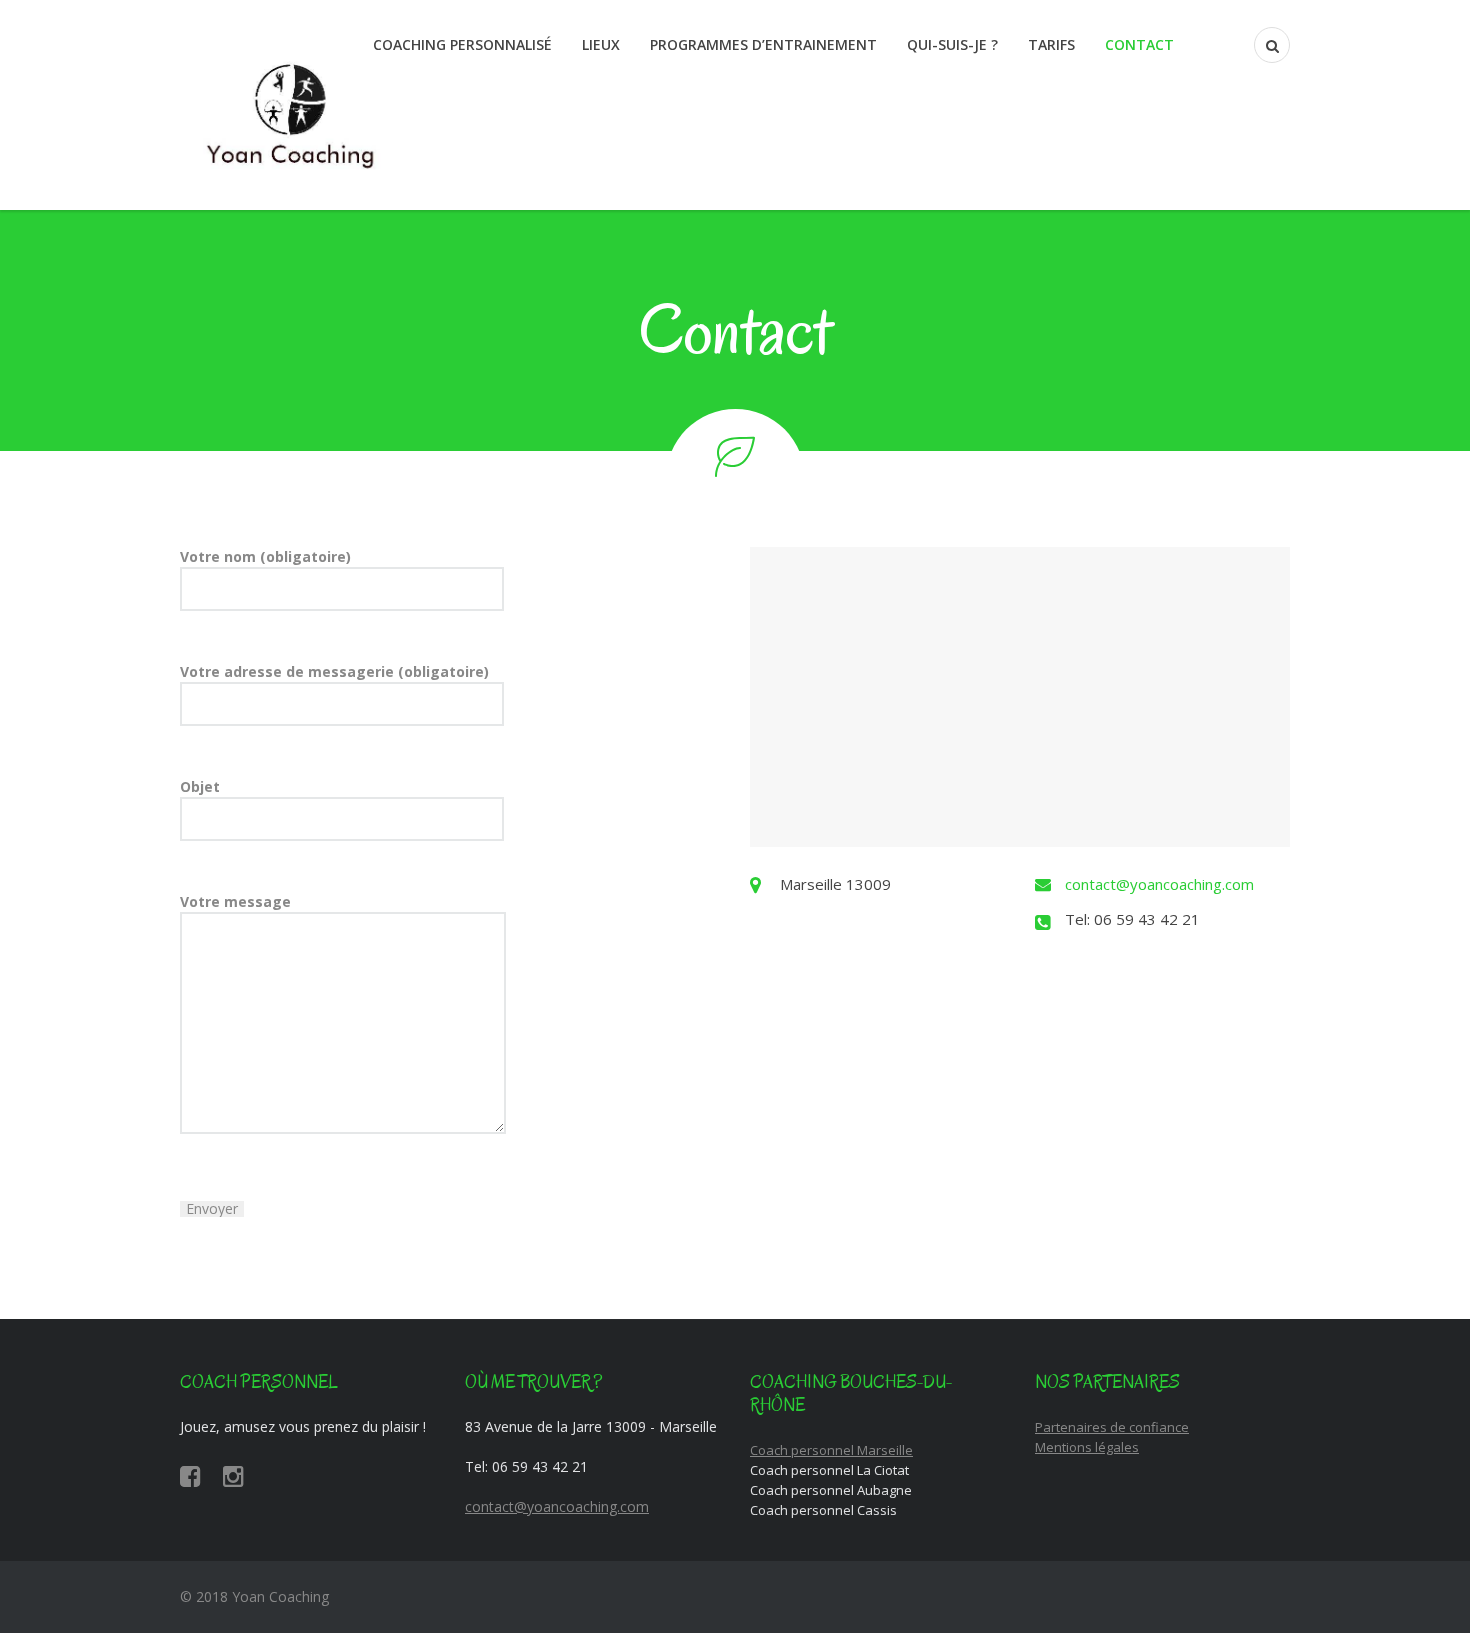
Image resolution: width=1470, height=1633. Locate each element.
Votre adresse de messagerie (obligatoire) (334, 671)
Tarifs (1051, 44)
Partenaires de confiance (1112, 1427)
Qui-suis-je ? (952, 44)
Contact (1139, 44)
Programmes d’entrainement (763, 44)
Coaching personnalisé (462, 44)
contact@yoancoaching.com (1159, 884)
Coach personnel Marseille (831, 1450)
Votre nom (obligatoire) (265, 556)
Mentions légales (1087, 1447)
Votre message (235, 901)
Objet (200, 786)
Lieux (601, 44)
